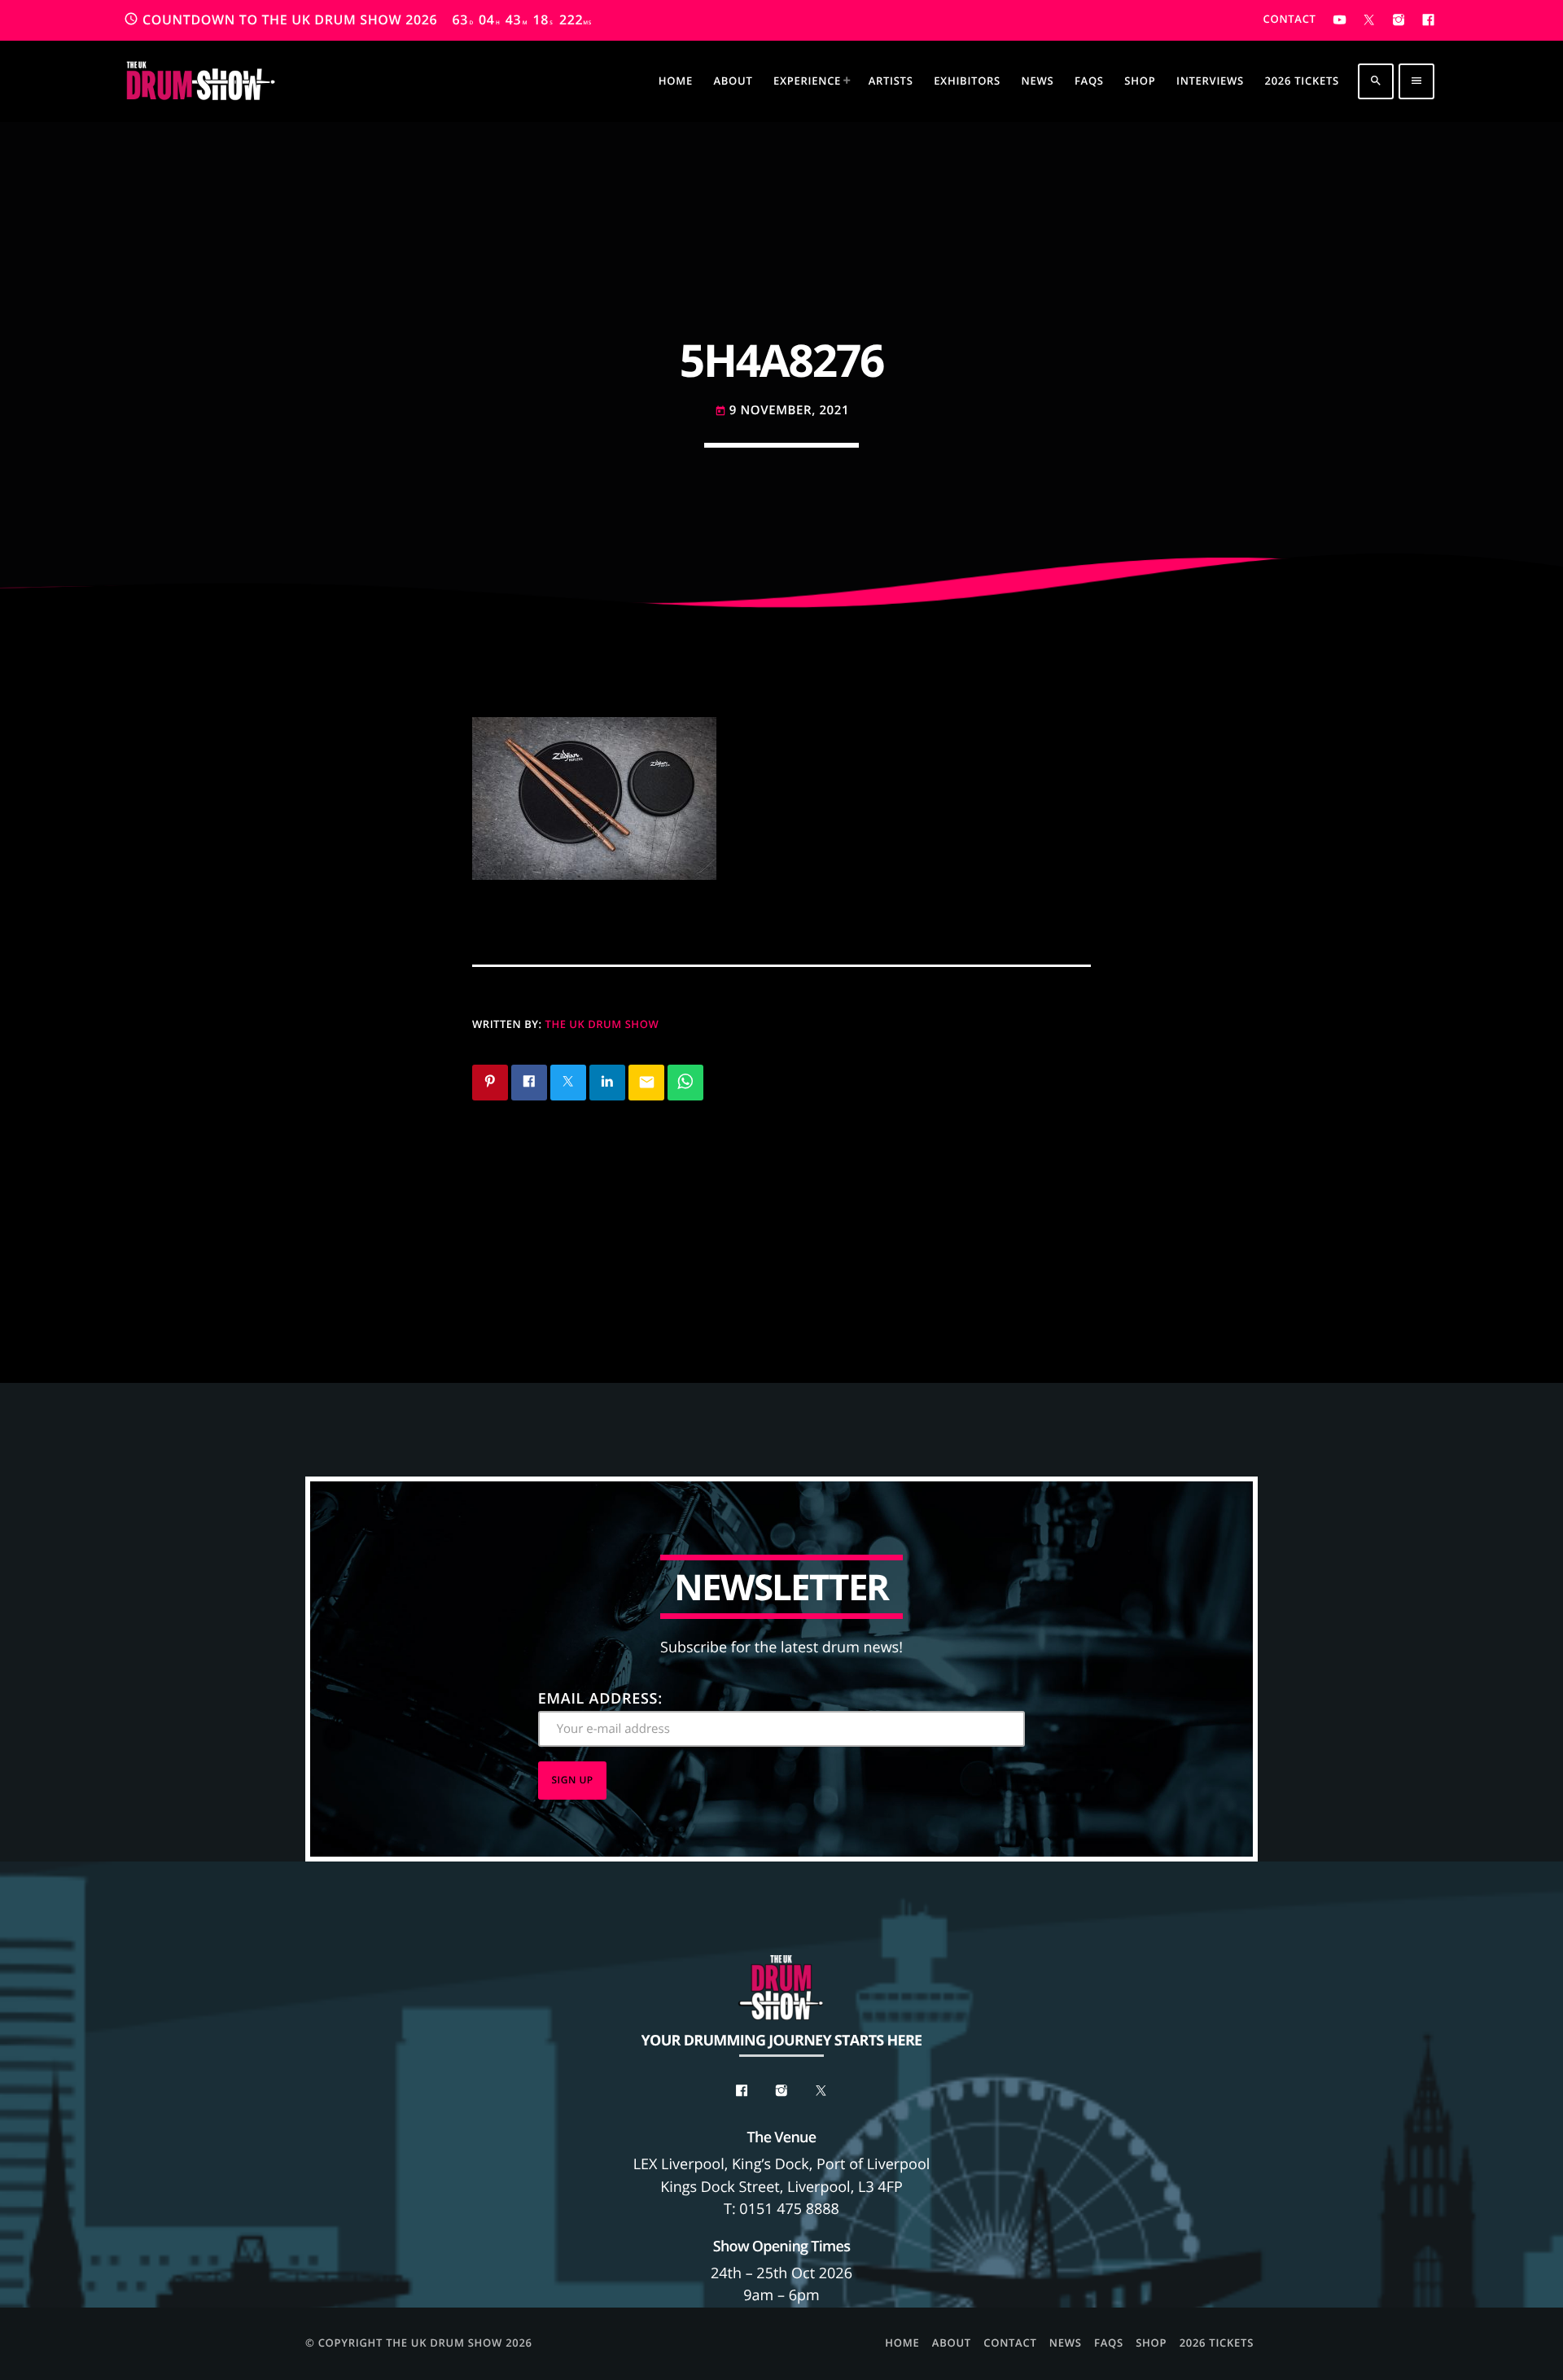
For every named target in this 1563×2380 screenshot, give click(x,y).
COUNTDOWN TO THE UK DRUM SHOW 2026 (358, 20)
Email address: (600, 1699)
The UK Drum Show (602, 1024)
